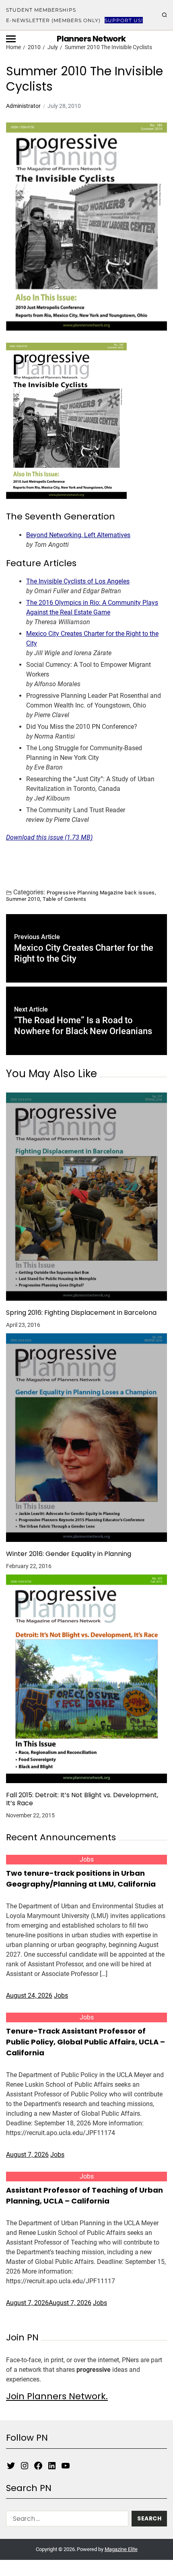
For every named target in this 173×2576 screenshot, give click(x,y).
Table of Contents (64, 899)
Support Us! (124, 20)
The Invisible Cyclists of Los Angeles (78, 581)
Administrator (23, 106)
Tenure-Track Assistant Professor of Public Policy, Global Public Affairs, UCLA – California (85, 2042)
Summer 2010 (23, 899)
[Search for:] (66, 2520)
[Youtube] (66, 2466)
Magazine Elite (121, 2549)
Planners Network (91, 39)
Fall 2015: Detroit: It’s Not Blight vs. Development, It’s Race (82, 1799)
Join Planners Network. (57, 2396)
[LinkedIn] (52, 2466)
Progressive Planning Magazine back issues (101, 892)
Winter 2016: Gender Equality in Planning (69, 1554)
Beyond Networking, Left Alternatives (78, 535)
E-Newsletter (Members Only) (53, 20)
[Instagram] (25, 2466)
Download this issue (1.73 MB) (49, 837)
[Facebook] (38, 2466)
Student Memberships (41, 10)
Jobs (87, 1859)
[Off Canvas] (11, 39)
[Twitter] (11, 2466)
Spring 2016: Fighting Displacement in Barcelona (81, 1313)
